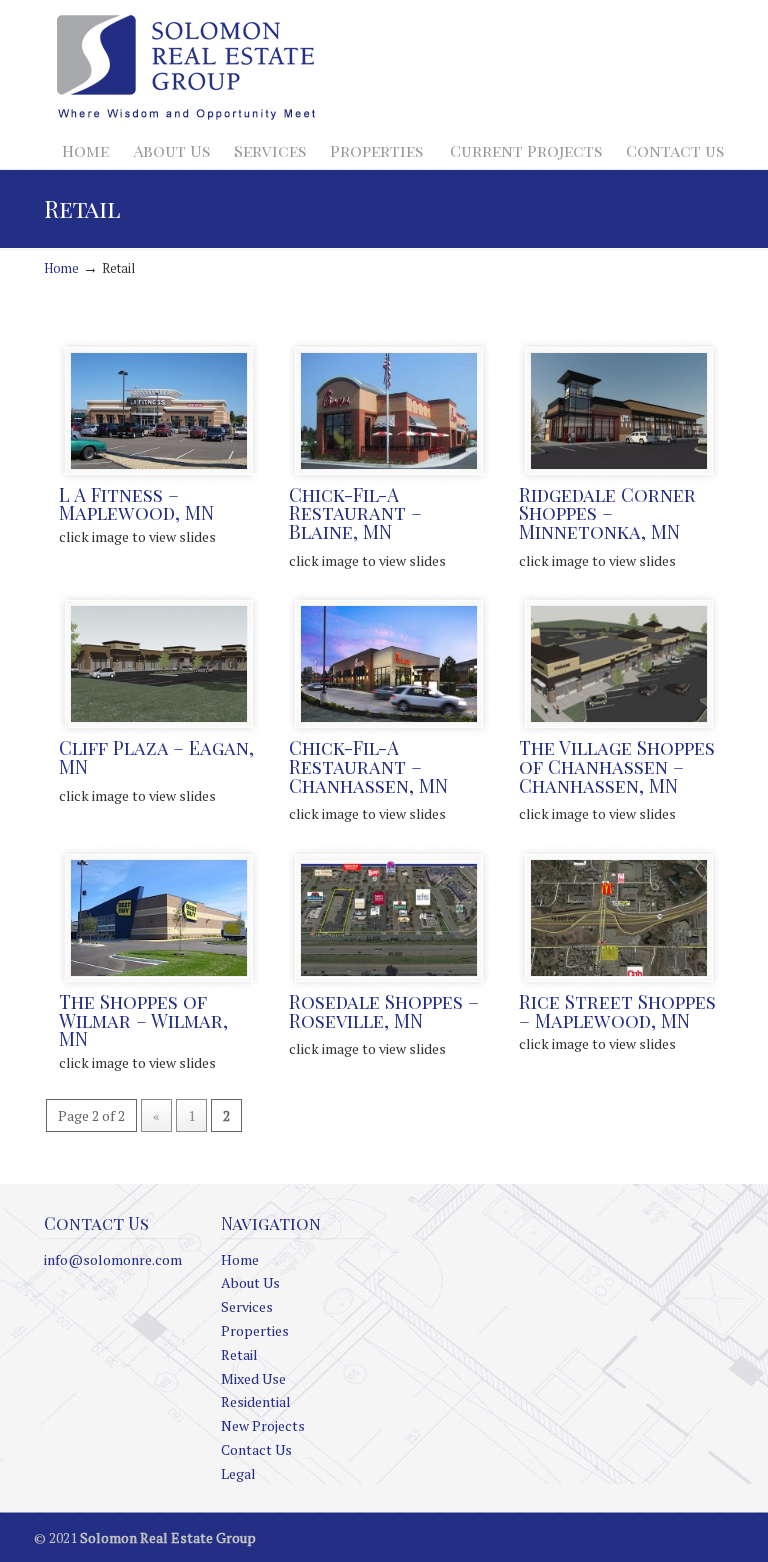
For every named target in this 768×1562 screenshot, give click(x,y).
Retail (239, 1354)
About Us (250, 1282)
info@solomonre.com (113, 1259)
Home (61, 268)
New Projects (263, 1425)
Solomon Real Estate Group (185, 68)
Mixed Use (253, 1378)
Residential (256, 1401)
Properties (255, 1330)
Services (247, 1306)
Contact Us (256, 1449)
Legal (238, 1473)
